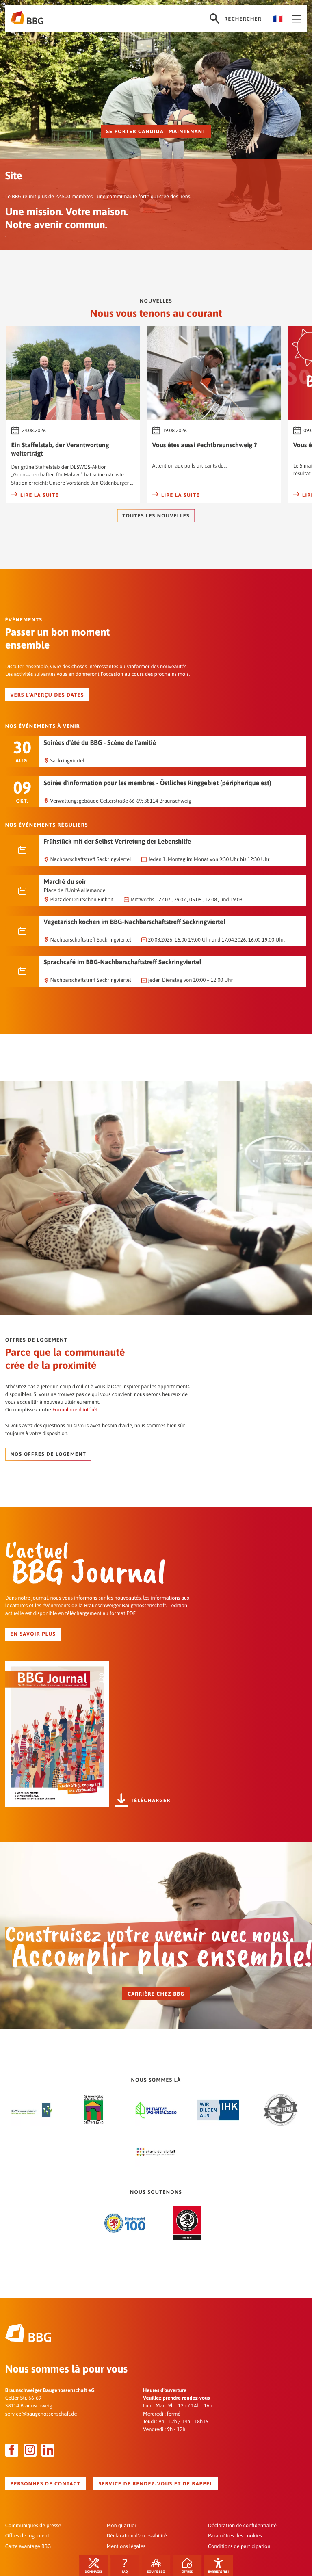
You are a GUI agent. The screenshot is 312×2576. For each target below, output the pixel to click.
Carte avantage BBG (28, 2546)
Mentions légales (126, 2546)
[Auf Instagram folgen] (30, 2450)
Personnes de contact (46, 2484)
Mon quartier (121, 2525)
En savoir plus (33, 1634)
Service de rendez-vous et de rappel (156, 2484)
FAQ (125, 2572)
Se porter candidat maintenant (156, 131)
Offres (187, 2572)
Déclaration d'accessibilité (136, 2536)
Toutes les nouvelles (156, 516)
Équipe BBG (156, 2572)
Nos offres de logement (49, 1454)
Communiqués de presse (33, 2525)
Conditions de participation (239, 2546)
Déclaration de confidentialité (242, 2525)
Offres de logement (27, 2536)
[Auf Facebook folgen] (12, 2450)
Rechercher (243, 19)
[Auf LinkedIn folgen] (48, 2450)
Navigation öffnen (295, 19)
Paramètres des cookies (235, 2536)
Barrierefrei (218, 2572)
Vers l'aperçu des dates (47, 695)
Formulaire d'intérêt (75, 1410)
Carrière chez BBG (156, 1994)
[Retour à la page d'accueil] (27, 19)
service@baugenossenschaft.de (41, 2414)
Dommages (94, 2572)
